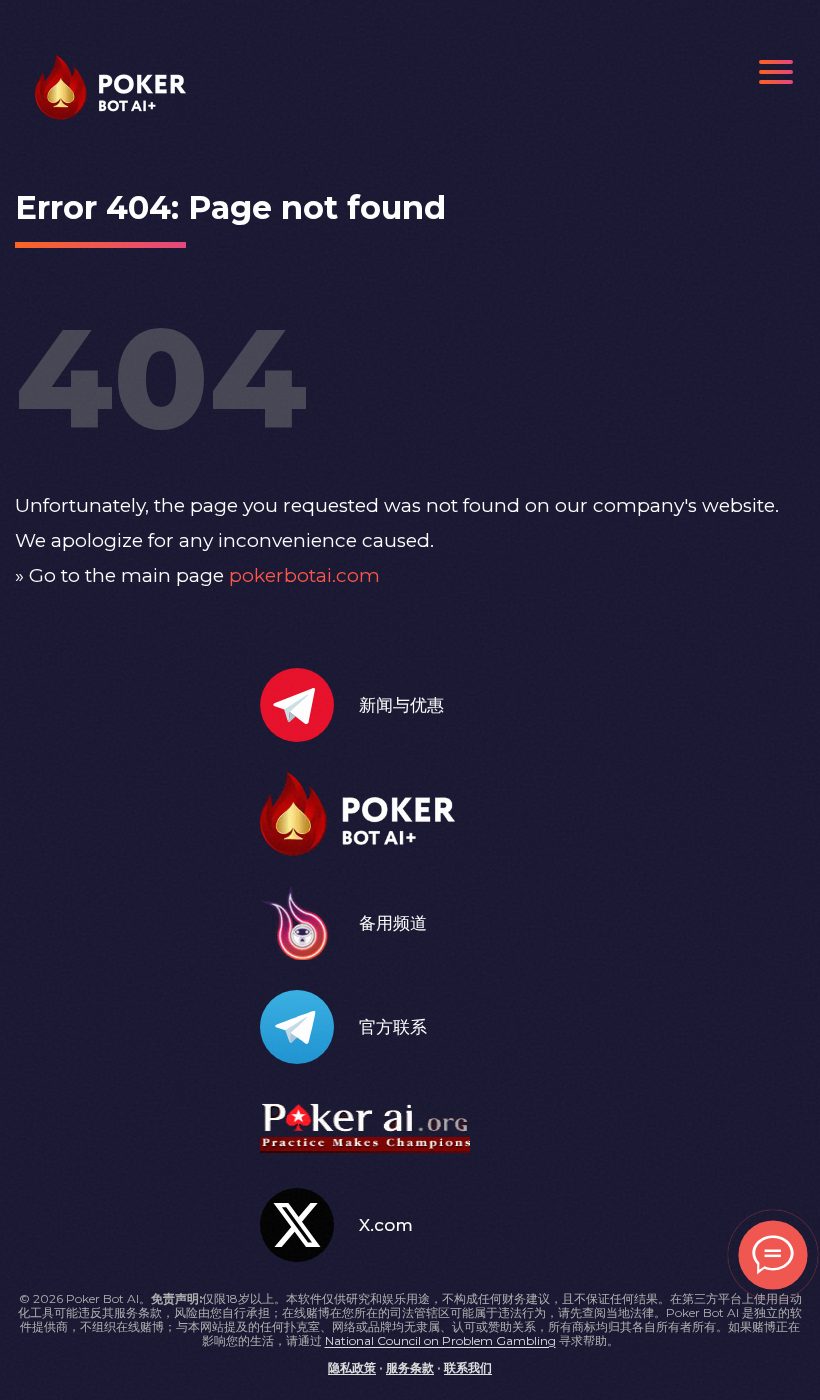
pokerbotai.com (304, 575)
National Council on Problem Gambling (440, 1340)
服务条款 (410, 1367)
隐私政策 (352, 1367)
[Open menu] (776, 72)
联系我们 (468, 1367)
